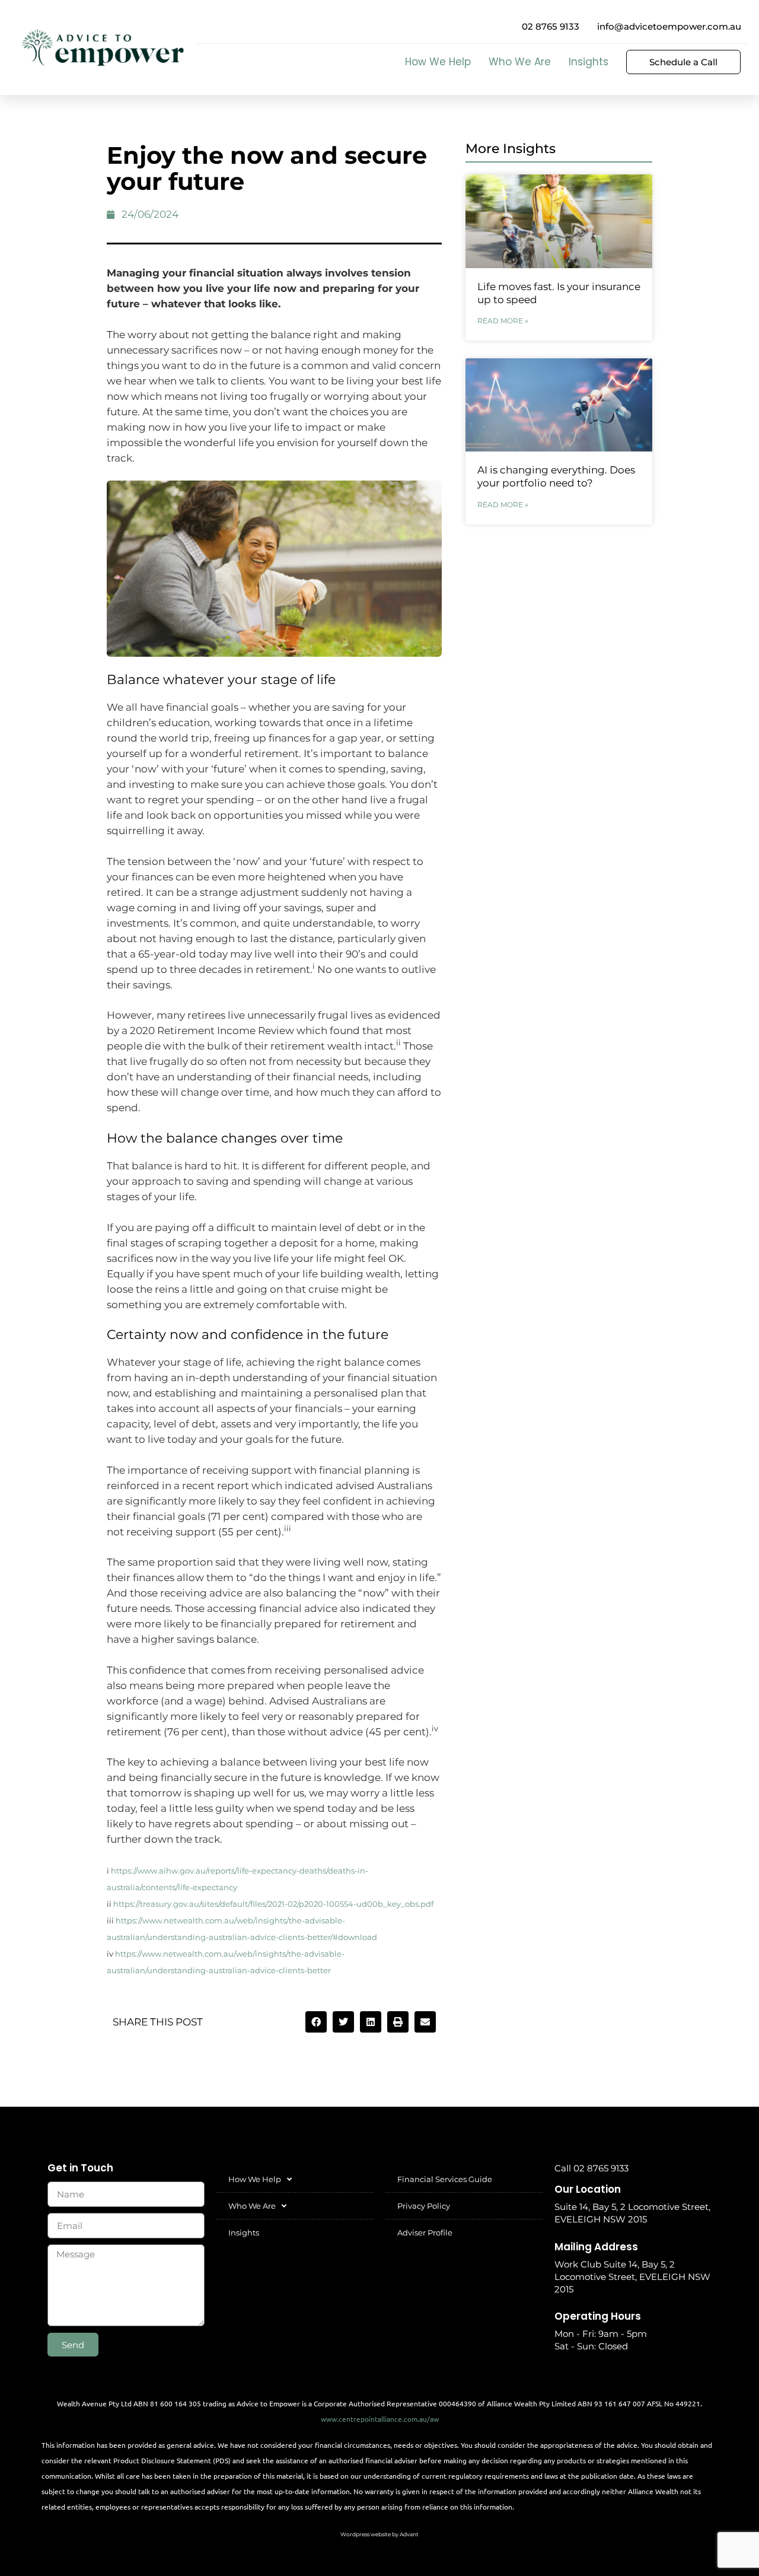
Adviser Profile (425, 2232)
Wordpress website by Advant (379, 2534)
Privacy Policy (424, 2206)
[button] (316, 2022)
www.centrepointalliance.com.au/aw (380, 2419)
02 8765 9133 (551, 26)
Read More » (503, 321)
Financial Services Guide (445, 2179)
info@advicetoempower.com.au (669, 26)
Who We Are (520, 62)
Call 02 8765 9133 (591, 2168)
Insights (589, 62)
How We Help (438, 62)
